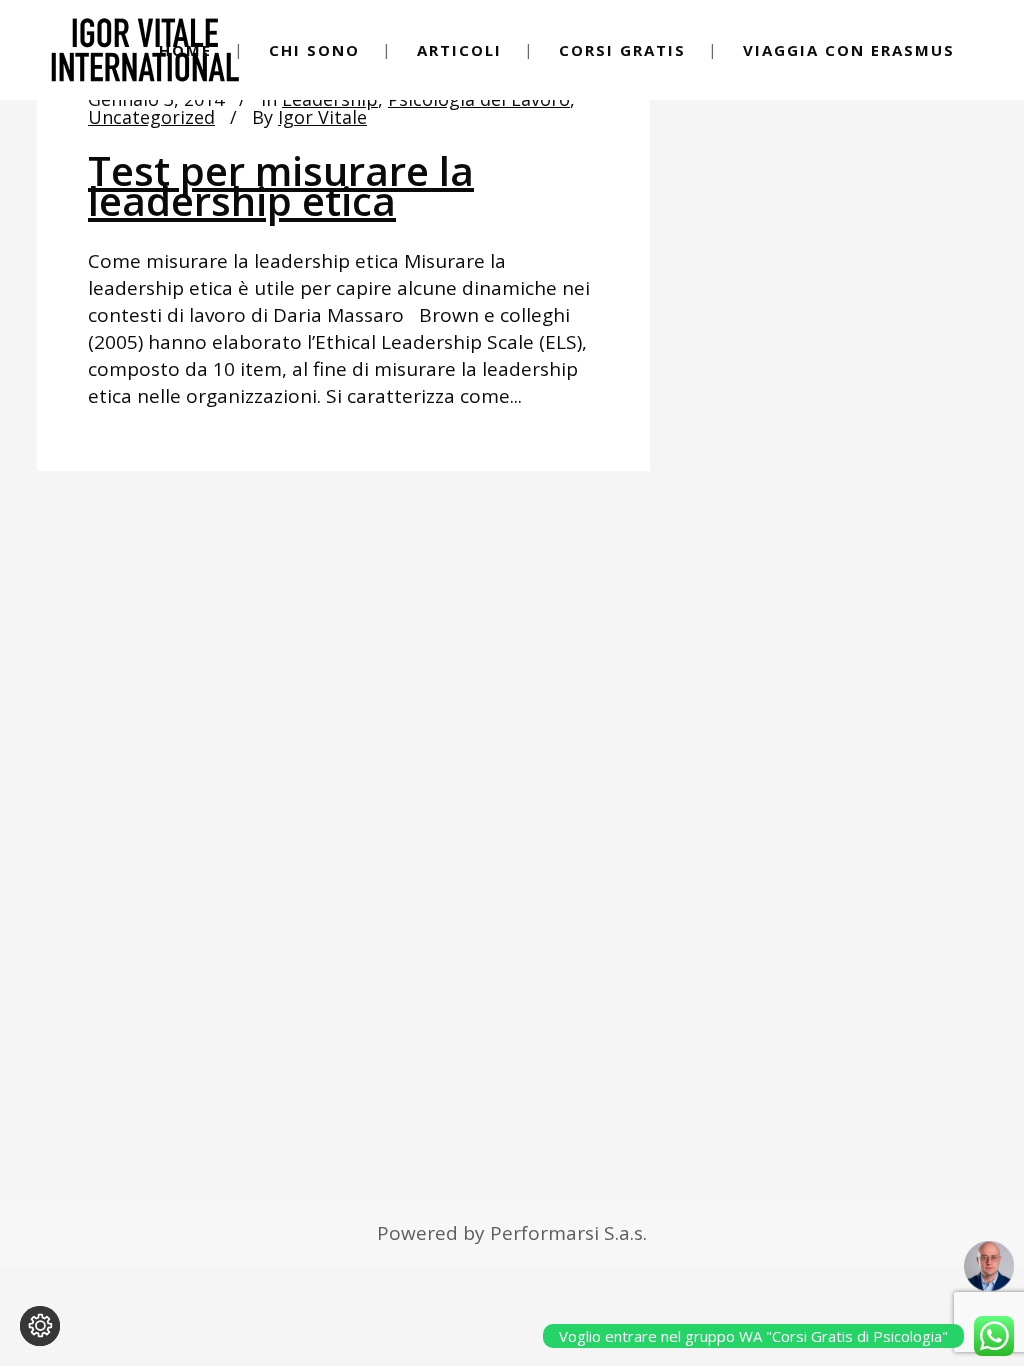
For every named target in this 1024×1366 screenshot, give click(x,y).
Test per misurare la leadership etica (281, 185)
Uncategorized (151, 117)
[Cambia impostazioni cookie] (40, 1326)
